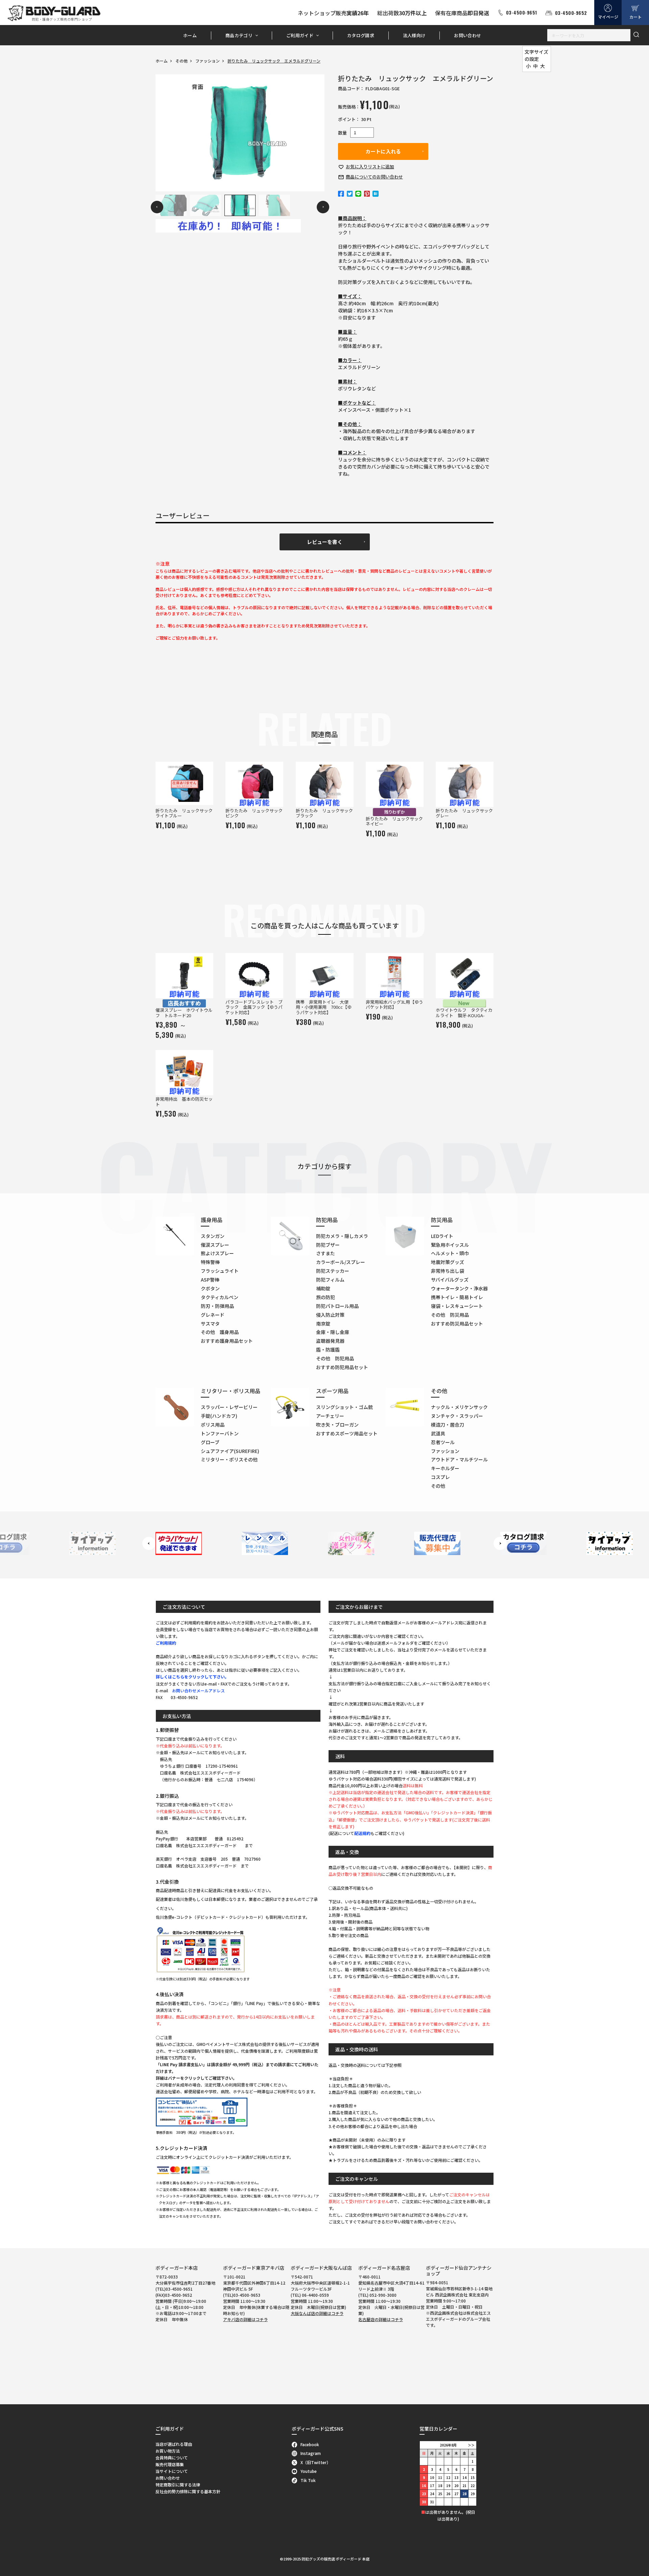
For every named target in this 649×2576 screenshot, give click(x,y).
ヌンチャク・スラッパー (457, 1416)
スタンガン (213, 1236)
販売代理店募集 (170, 2464)
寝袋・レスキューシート (457, 1306)
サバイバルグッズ (450, 1280)
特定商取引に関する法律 (178, 2485)
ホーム (190, 35)
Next (323, 207)
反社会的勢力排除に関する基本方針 (188, 2491)
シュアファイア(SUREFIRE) (230, 1451)
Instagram (311, 2453)
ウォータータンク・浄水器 (459, 1288)
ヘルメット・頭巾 (450, 1253)
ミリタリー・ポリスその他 (229, 1459)
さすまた (326, 1253)
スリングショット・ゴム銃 (344, 1407)
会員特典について (172, 2458)
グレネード (213, 1315)
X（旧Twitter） (316, 2462)
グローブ (210, 1442)
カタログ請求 (361, 35)
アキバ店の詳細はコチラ (245, 2319)
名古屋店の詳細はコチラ (381, 2319)
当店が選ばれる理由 (174, 2444)
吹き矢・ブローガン (337, 1425)
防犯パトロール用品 (337, 1306)
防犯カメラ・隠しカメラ (342, 1236)
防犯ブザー (328, 1245)
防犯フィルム (330, 1280)
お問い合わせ (467, 35)
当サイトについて (172, 2471)
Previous (157, 207)
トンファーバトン (220, 1433)
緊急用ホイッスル (450, 1245)
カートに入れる (383, 151)
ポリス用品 (213, 1425)
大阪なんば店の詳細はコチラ (317, 2313)
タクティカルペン (220, 1297)
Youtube (309, 2471)
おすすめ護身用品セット (227, 1341)
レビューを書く (325, 542)
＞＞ (471, 2445)
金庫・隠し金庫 (333, 1332)
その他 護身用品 (220, 1332)
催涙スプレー (215, 1245)
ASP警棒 (210, 1280)
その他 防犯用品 (335, 1358)
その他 (182, 61)
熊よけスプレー (217, 1253)
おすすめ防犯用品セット (342, 1367)
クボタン (210, 1288)
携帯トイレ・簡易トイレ (457, 1297)
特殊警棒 (210, 1262)
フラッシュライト (220, 1271)
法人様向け (414, 35)
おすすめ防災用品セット (457, 1323)
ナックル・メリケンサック (459, 1407)
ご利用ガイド (300, 35)
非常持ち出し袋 (448, 1271)
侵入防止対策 (330, 1315)
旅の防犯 (326, 1297)
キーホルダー (445, 1468)
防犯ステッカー (333, 1271)
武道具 (438, 1433)
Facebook (310, 2444)
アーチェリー (330, 1416)
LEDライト (442, 1236)
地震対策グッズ (448, 1262)
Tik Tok (308, 2480)
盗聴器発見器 (330, 1341)
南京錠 (323, 1323)
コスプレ (440, 1477)
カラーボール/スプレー (341, 1262)
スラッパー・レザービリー (229, 1407)
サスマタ (210, 1323)
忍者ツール (443, 1442)
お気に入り (370, 166)
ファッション (208, 61)
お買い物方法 (168, 2451)
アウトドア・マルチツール (459, 1459)
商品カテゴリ (239, 35)
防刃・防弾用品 (217, 1306)
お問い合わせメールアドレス (198, 1690)
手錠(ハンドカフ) (219, 1416)
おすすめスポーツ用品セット (347, 1433)
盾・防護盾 (328, 1350)
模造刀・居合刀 (448, 1425)
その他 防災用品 (450, 1315)
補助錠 (323, 1288)
